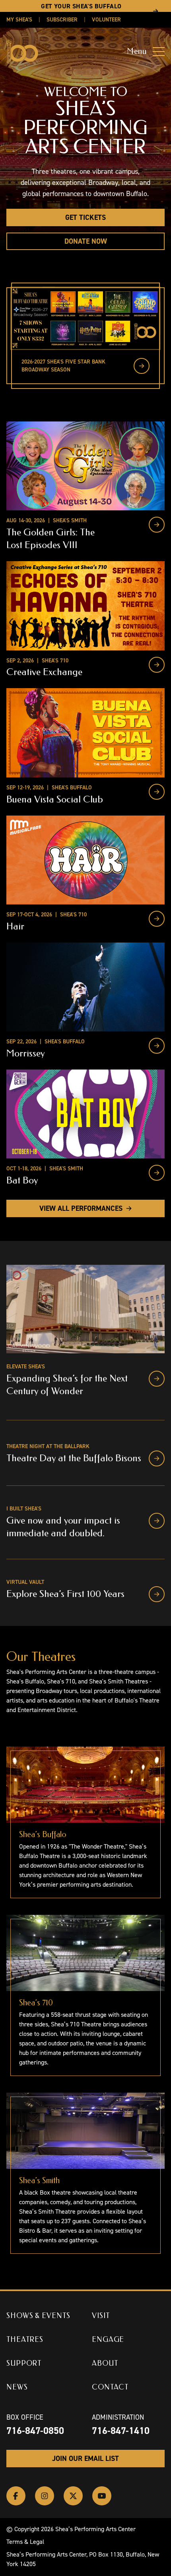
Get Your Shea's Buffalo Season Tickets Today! (81, 11)
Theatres (25, 2339)
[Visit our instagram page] (45, 2496)
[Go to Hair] (157, 919)
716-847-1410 (121, 2431)
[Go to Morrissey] (157, 1046)
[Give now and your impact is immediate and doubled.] (157, 1521)
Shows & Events (38, 2316)
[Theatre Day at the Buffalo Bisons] (157, 1458)
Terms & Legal (25, 2542)
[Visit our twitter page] (73, 2496)
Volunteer (106, 20)
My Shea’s (19, 20)
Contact (110, 2387)
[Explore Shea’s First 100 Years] (157, 1594)
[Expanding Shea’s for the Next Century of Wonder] (157, 1379)
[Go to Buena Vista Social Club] (157, 792)
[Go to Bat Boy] (157, 1173)
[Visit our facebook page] (16, 2496)
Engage (108, 2339)
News (17, 2387)
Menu (137, 51)
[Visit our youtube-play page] (102, 2496)
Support (24, 2363)
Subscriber (62, 20)
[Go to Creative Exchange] (157, 665)
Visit (101, 2316)
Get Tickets (85, 217)
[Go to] (142, 366)
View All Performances (81, 1208)
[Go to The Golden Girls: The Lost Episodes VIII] (157, 525)
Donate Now (86, 241)
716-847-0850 (35, 2431)
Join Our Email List (85, 2459)
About (105, 2363)
